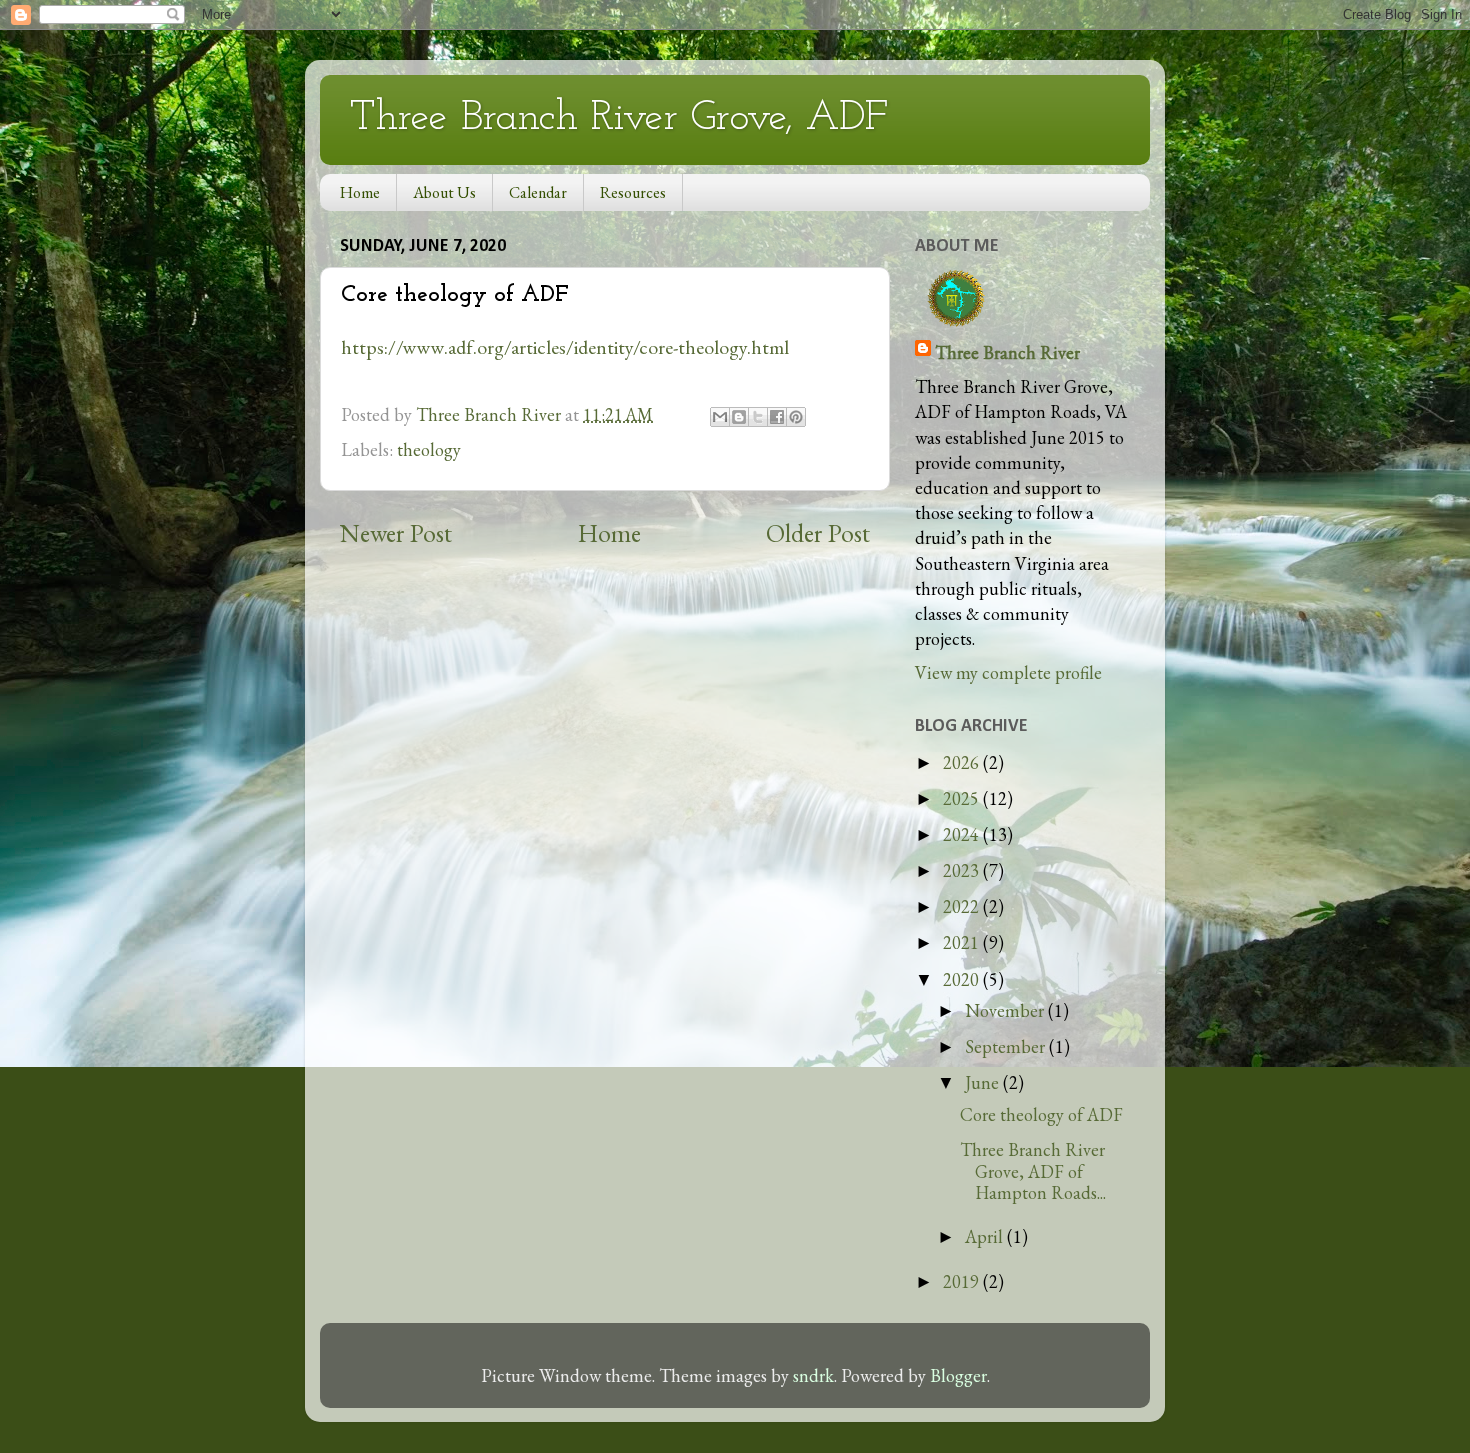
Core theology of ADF (1041, 1114)
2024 (963, 834)
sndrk (813, 1375)
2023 (963, 870)
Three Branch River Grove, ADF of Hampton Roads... (1033, 1171)
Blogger (958, 1375)
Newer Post (396, 533)
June (984, 1082)
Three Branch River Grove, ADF (619, 118)
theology (429, 449)
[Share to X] (758, 417)
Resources (633, 192)
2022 (963, 906)
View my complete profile (1008, 672)
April (986, 1236)
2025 (963, 798)
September (1007, 1046)
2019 (963, 1281)
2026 (963, 762)
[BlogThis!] (739, 417)
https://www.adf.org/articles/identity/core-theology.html (565, 347)
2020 (963, 979)
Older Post (818, 533)
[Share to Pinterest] (796, 417)
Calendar (538, 192)
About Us (444, 192)
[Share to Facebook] (777, 417)
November (1006, 1010)
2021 (963, 942)
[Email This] (720, 417)
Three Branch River (1007, 352)
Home (360, 192)
